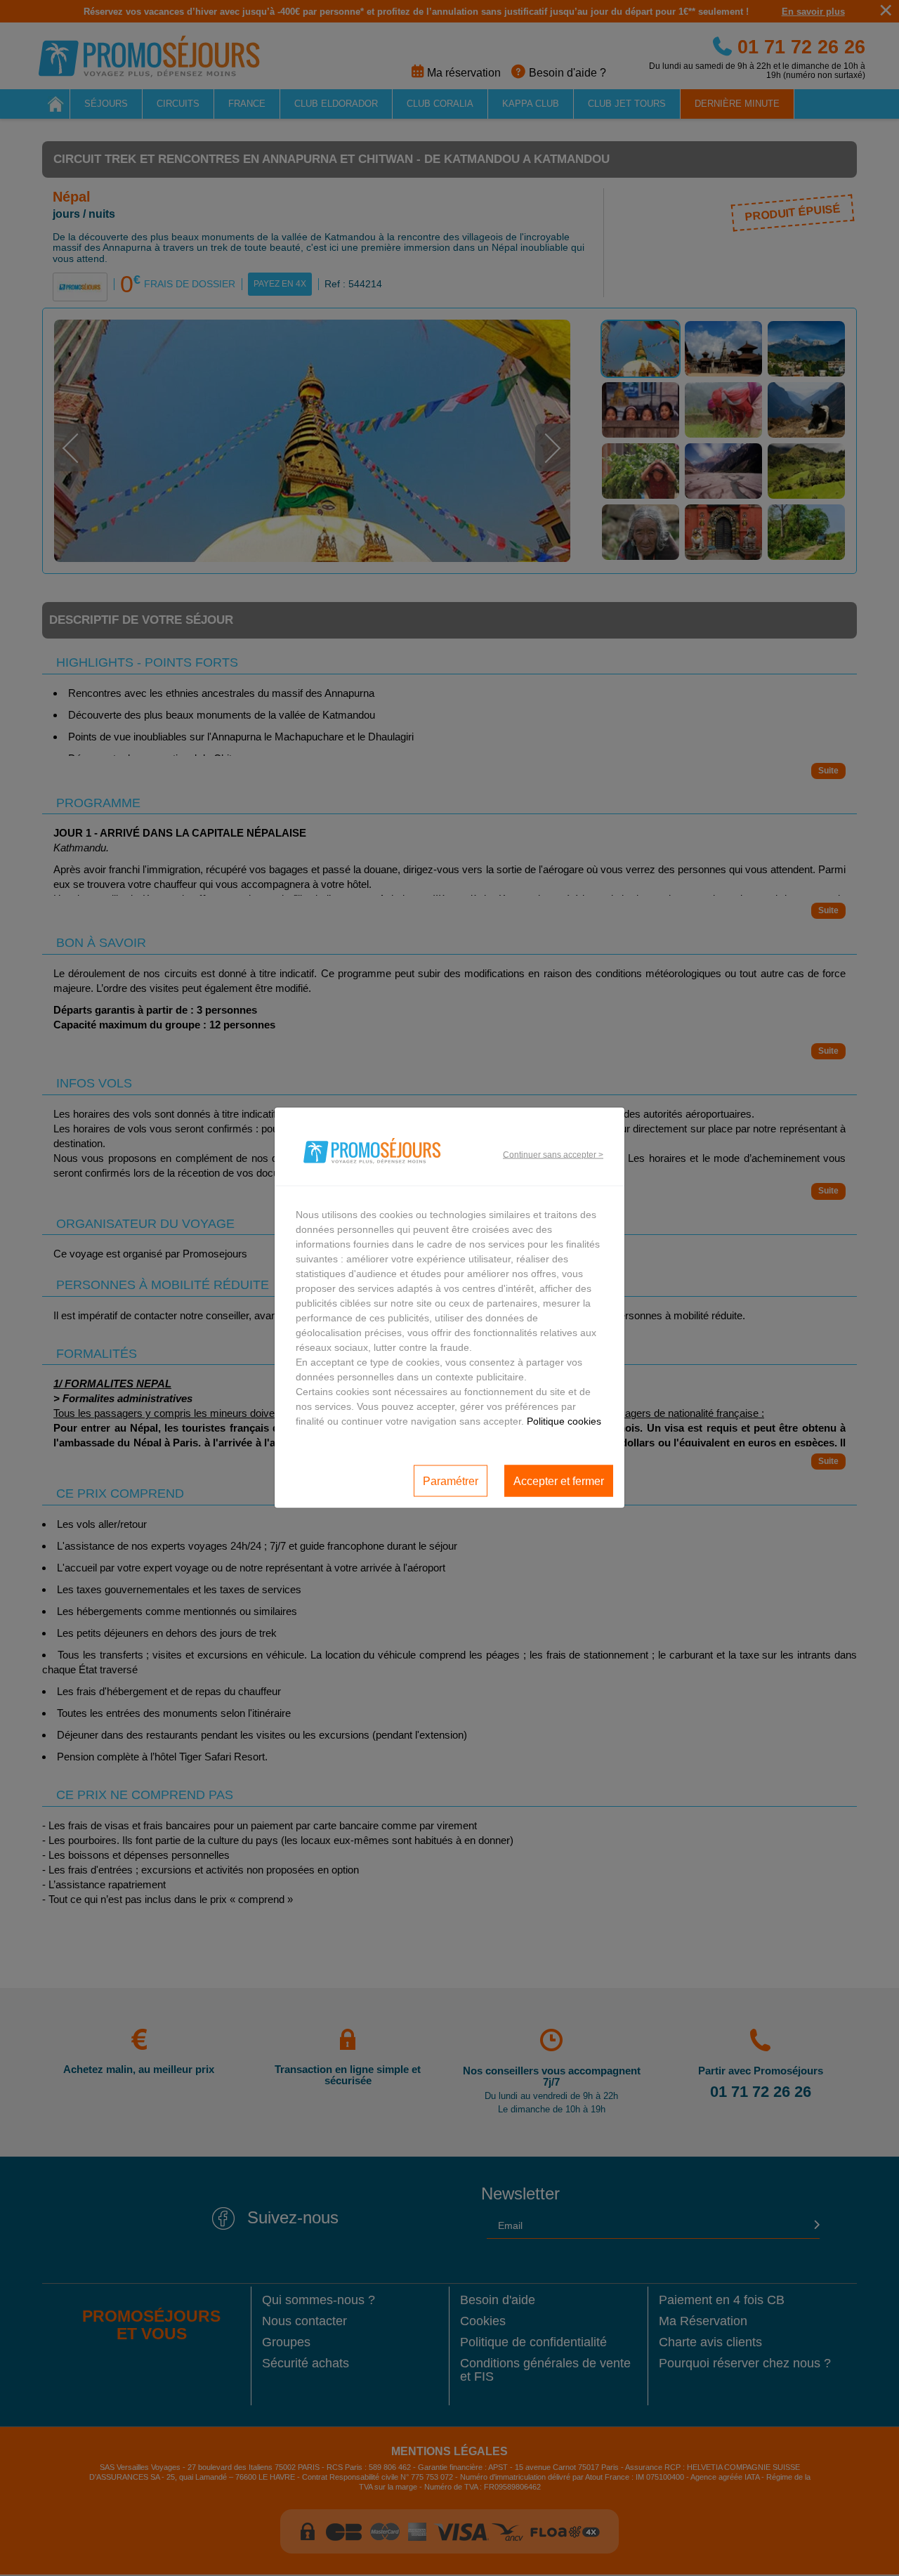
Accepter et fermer (559, 1480)
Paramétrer (451, 1480)
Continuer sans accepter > (553, 1154)
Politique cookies (564, 1421)
